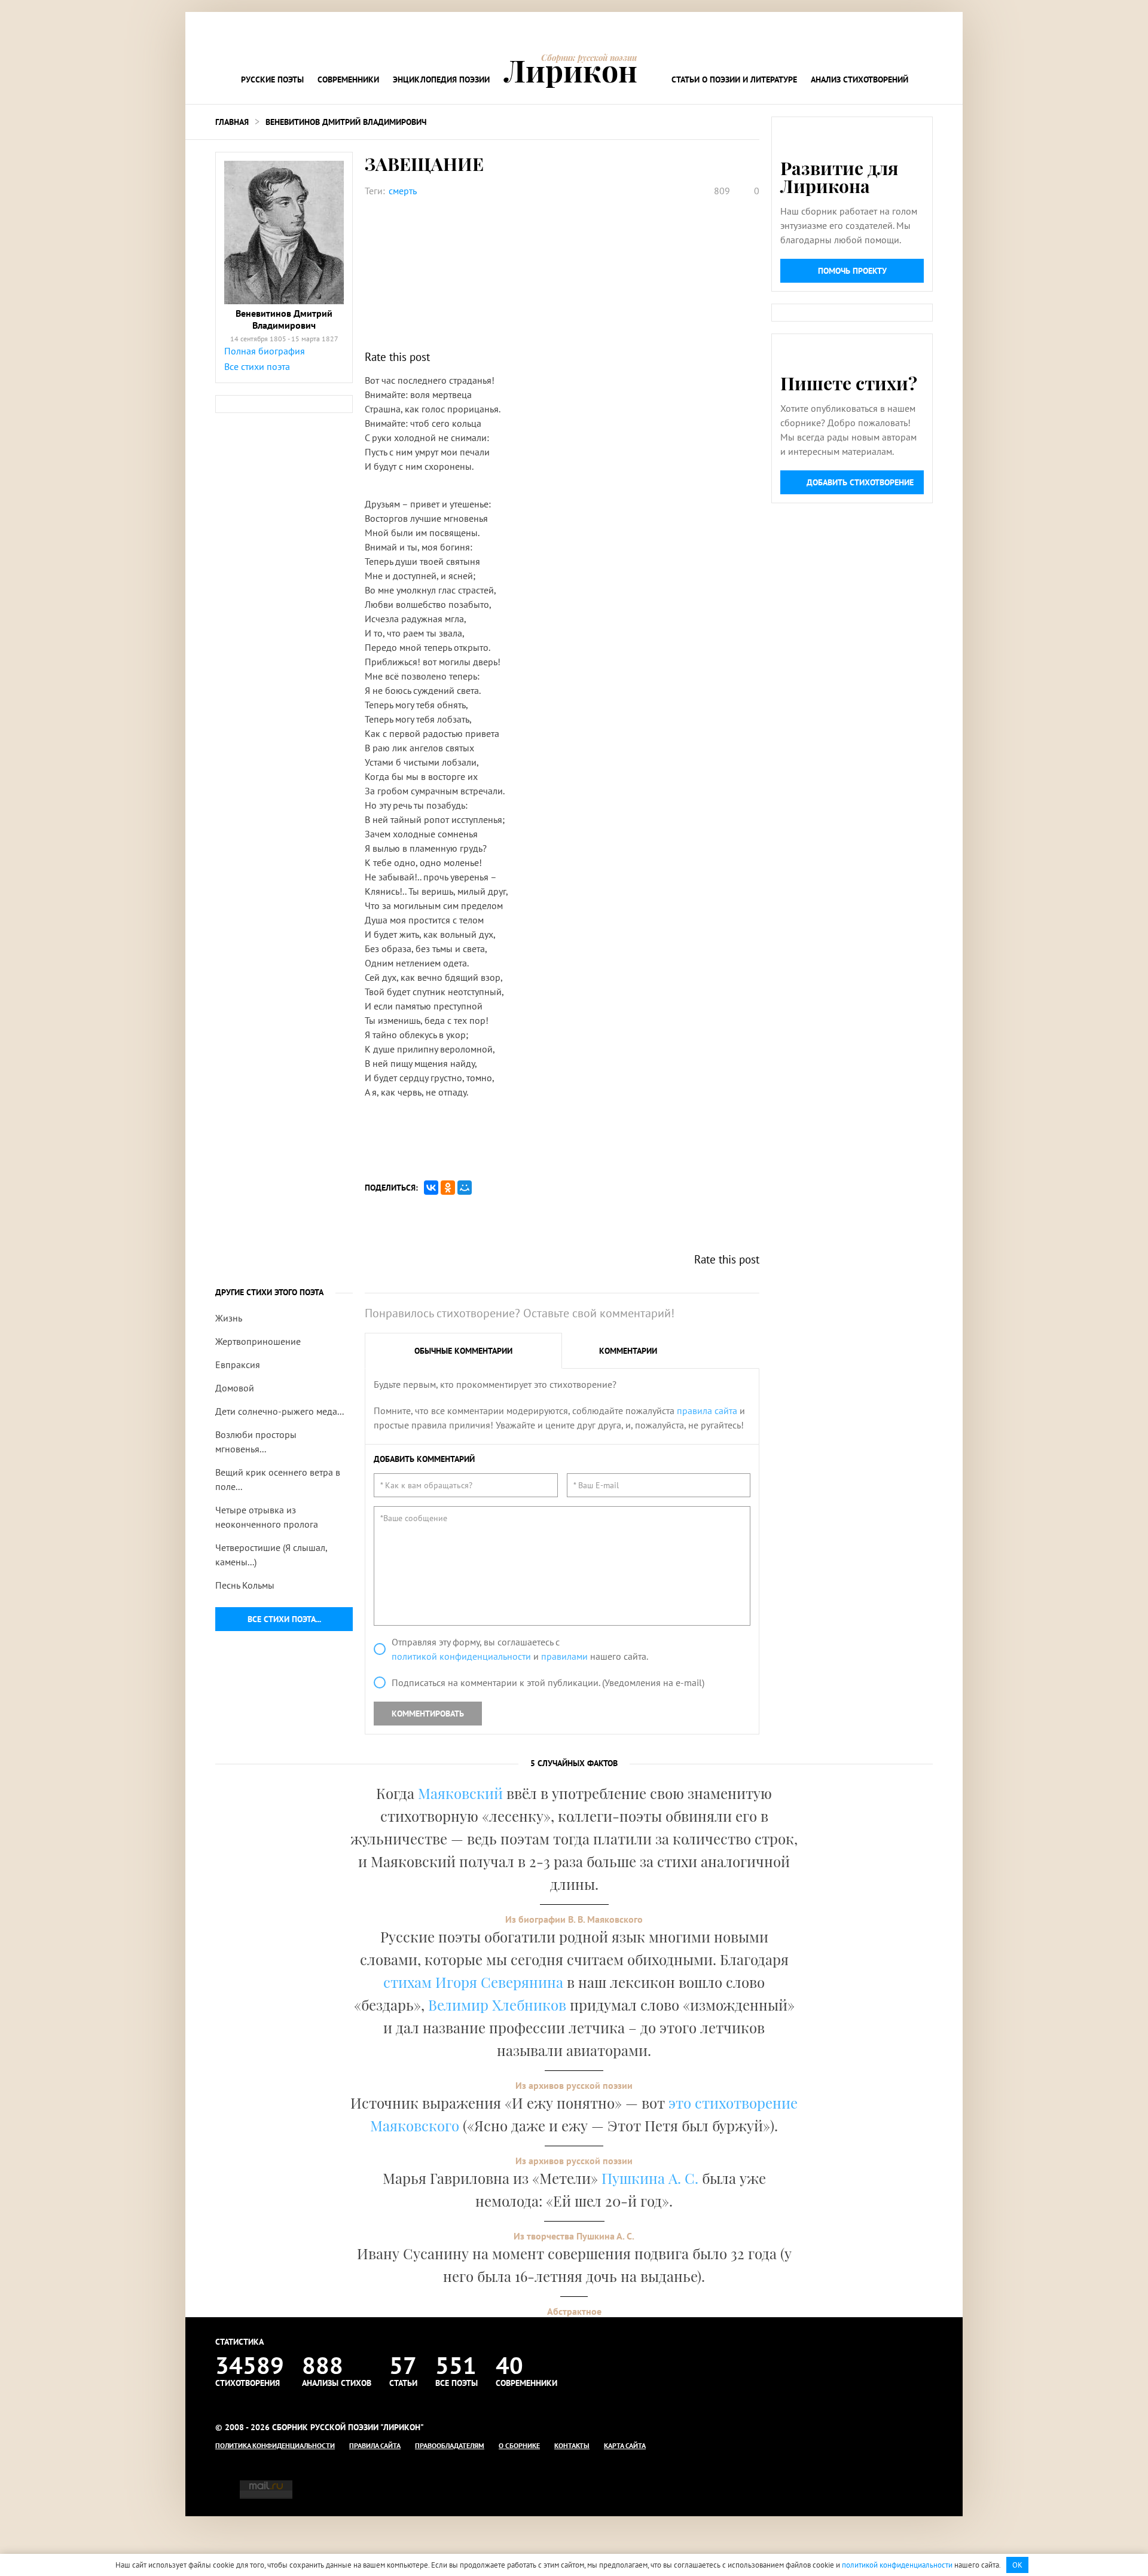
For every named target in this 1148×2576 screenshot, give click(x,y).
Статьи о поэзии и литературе (734, 79)
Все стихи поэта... (284, 1619)
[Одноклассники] (448, 1188)
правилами (564, 1656)
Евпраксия (238, 1365)
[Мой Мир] (465, 1188)
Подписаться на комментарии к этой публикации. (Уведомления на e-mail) (548, 1682)
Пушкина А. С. (650, 2178)
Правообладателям (450, 2445)
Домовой (235, 1388)
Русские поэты (272, 79)
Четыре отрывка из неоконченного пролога (267, 1517)
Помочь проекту (852, 271)
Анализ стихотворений (860, 79)
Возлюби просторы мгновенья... (256, 1442)
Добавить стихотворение (860, 482)
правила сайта (707, 1411)
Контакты (572, 2445)
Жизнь (229, 1318)
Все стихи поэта (257, 366)
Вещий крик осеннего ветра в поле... (278, 1479)
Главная (232, 122)
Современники (348, 79)
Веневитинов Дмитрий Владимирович (346, 122)
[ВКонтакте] (431, 1188)
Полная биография (265, 351)
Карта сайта (625, 2445)
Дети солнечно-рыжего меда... (280, 1411)
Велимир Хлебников (497, 2005)
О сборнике (519, 2445)
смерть (403, 191)
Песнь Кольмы (245, 1585)
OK (1017, 2565)
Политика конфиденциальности (275, 2445)
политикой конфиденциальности (461, 1656)
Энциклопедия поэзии (441, 79)
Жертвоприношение (258, 1341)
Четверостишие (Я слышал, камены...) (271, 1555)
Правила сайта (375, 2445)
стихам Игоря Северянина (473, 1982)
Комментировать (428, 1714)
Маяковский (460, 1793)
